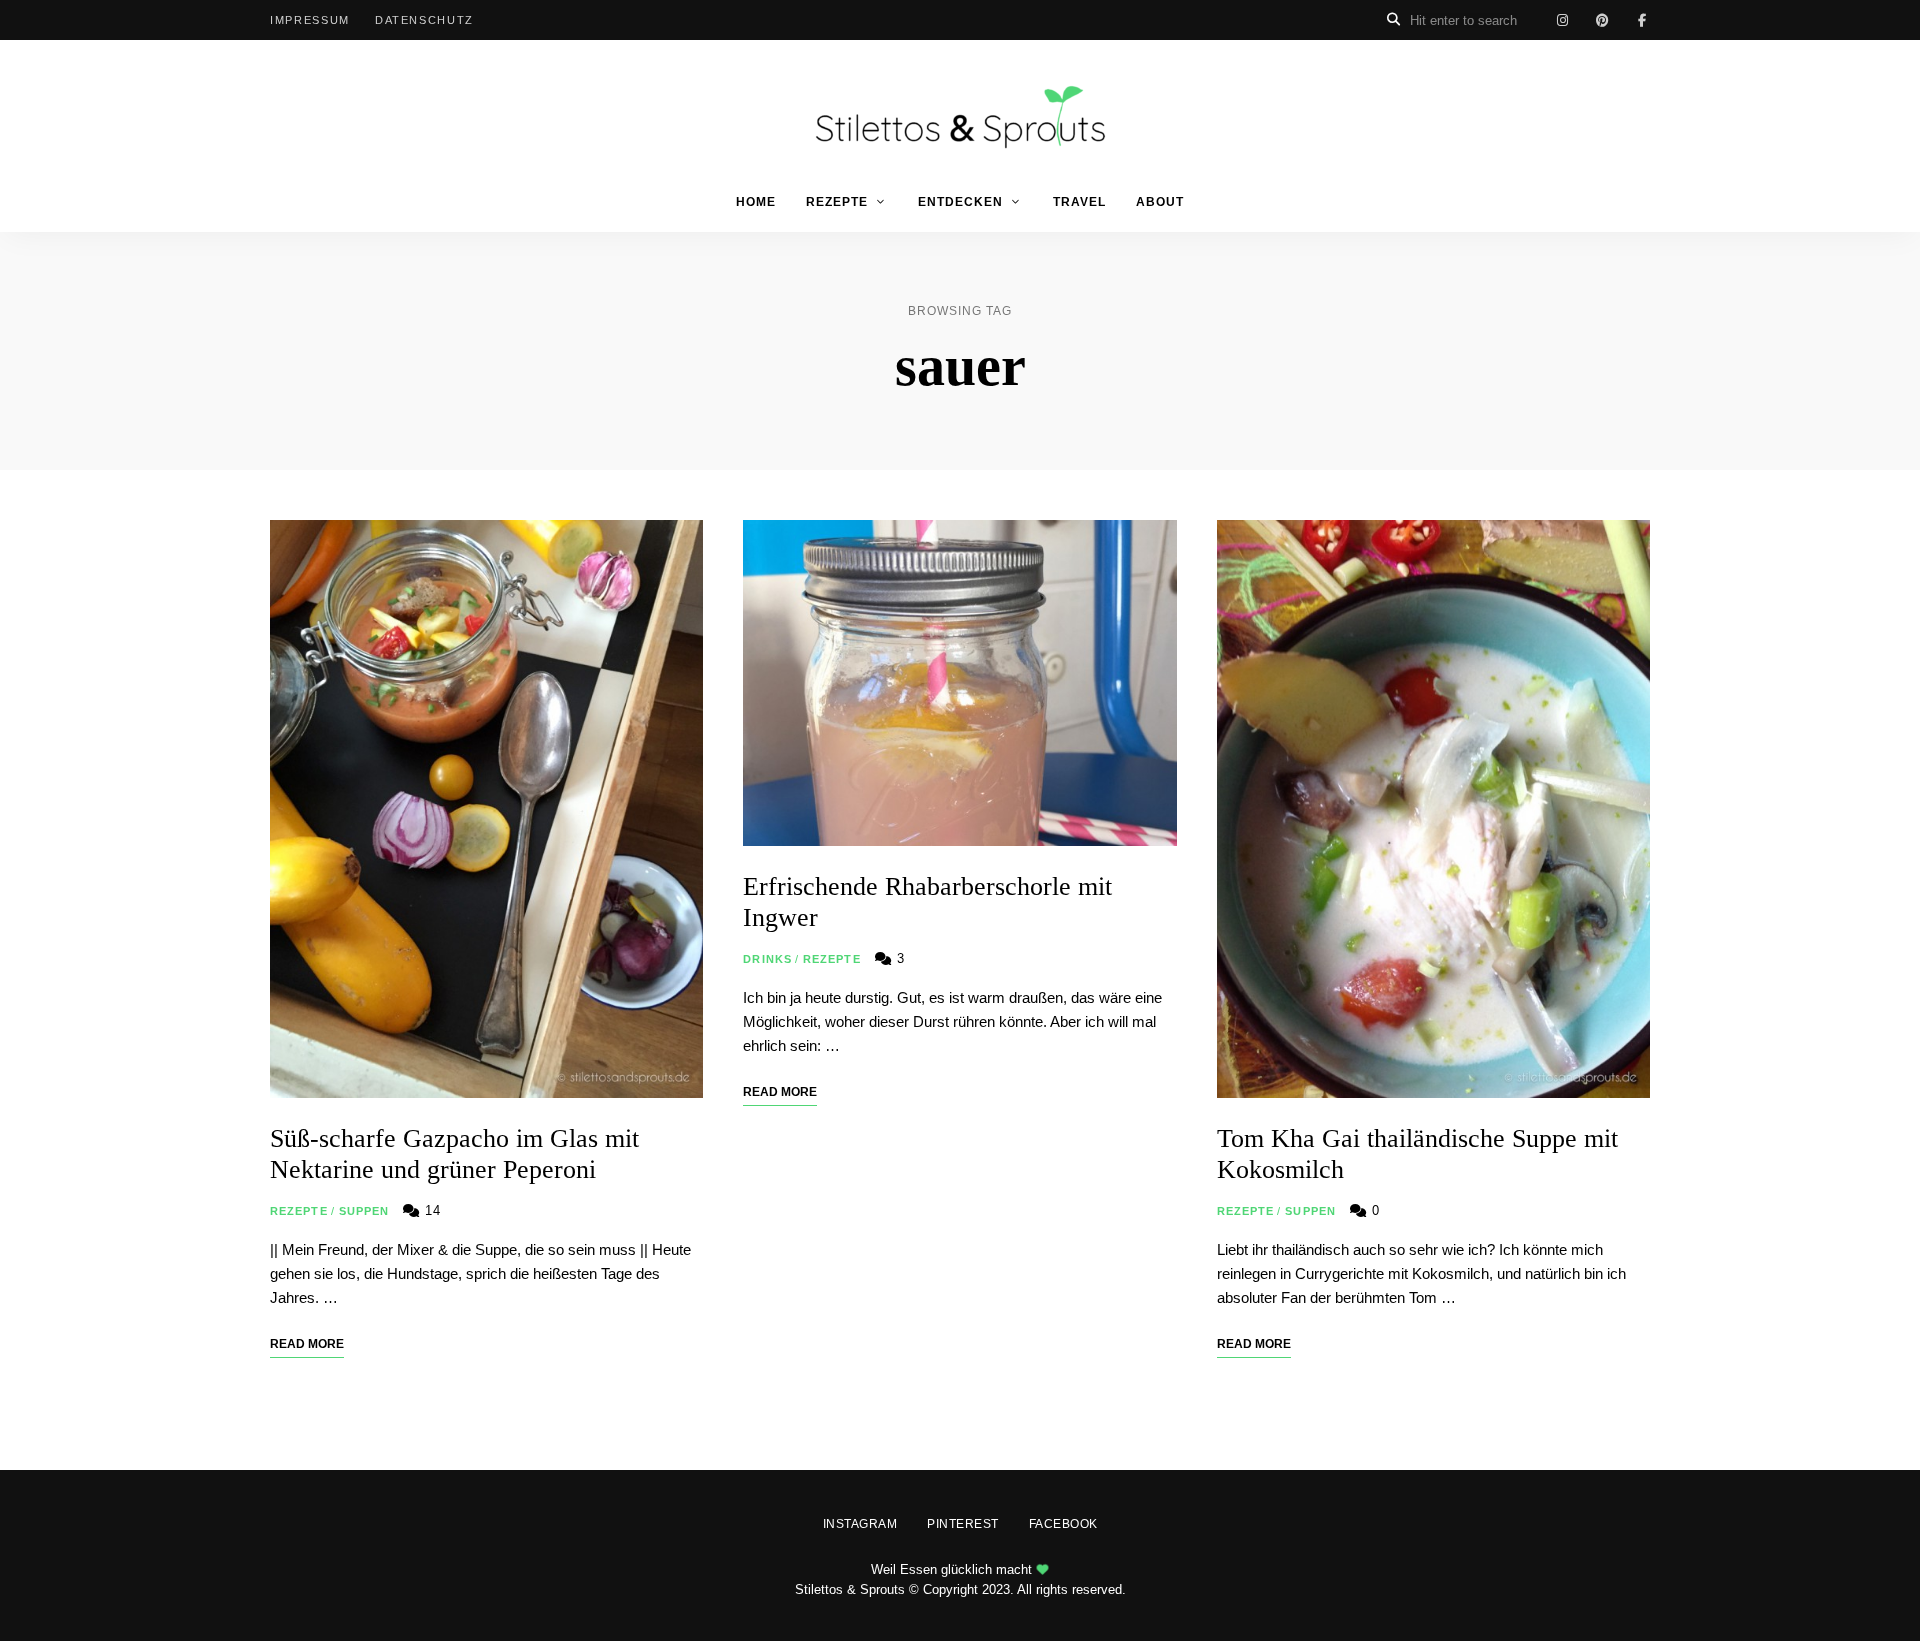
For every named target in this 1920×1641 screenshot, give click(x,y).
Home (756, 202)
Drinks (767, 959)
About (1160, 202)
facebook (1642, 20)
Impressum (310, 20)
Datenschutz (424, 20)
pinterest (1602, 20)
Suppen (364, 1211)
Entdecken (960, 202)
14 (430, 1210)
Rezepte (837, 202)
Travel (1079, 202)
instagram (1562, 20)
